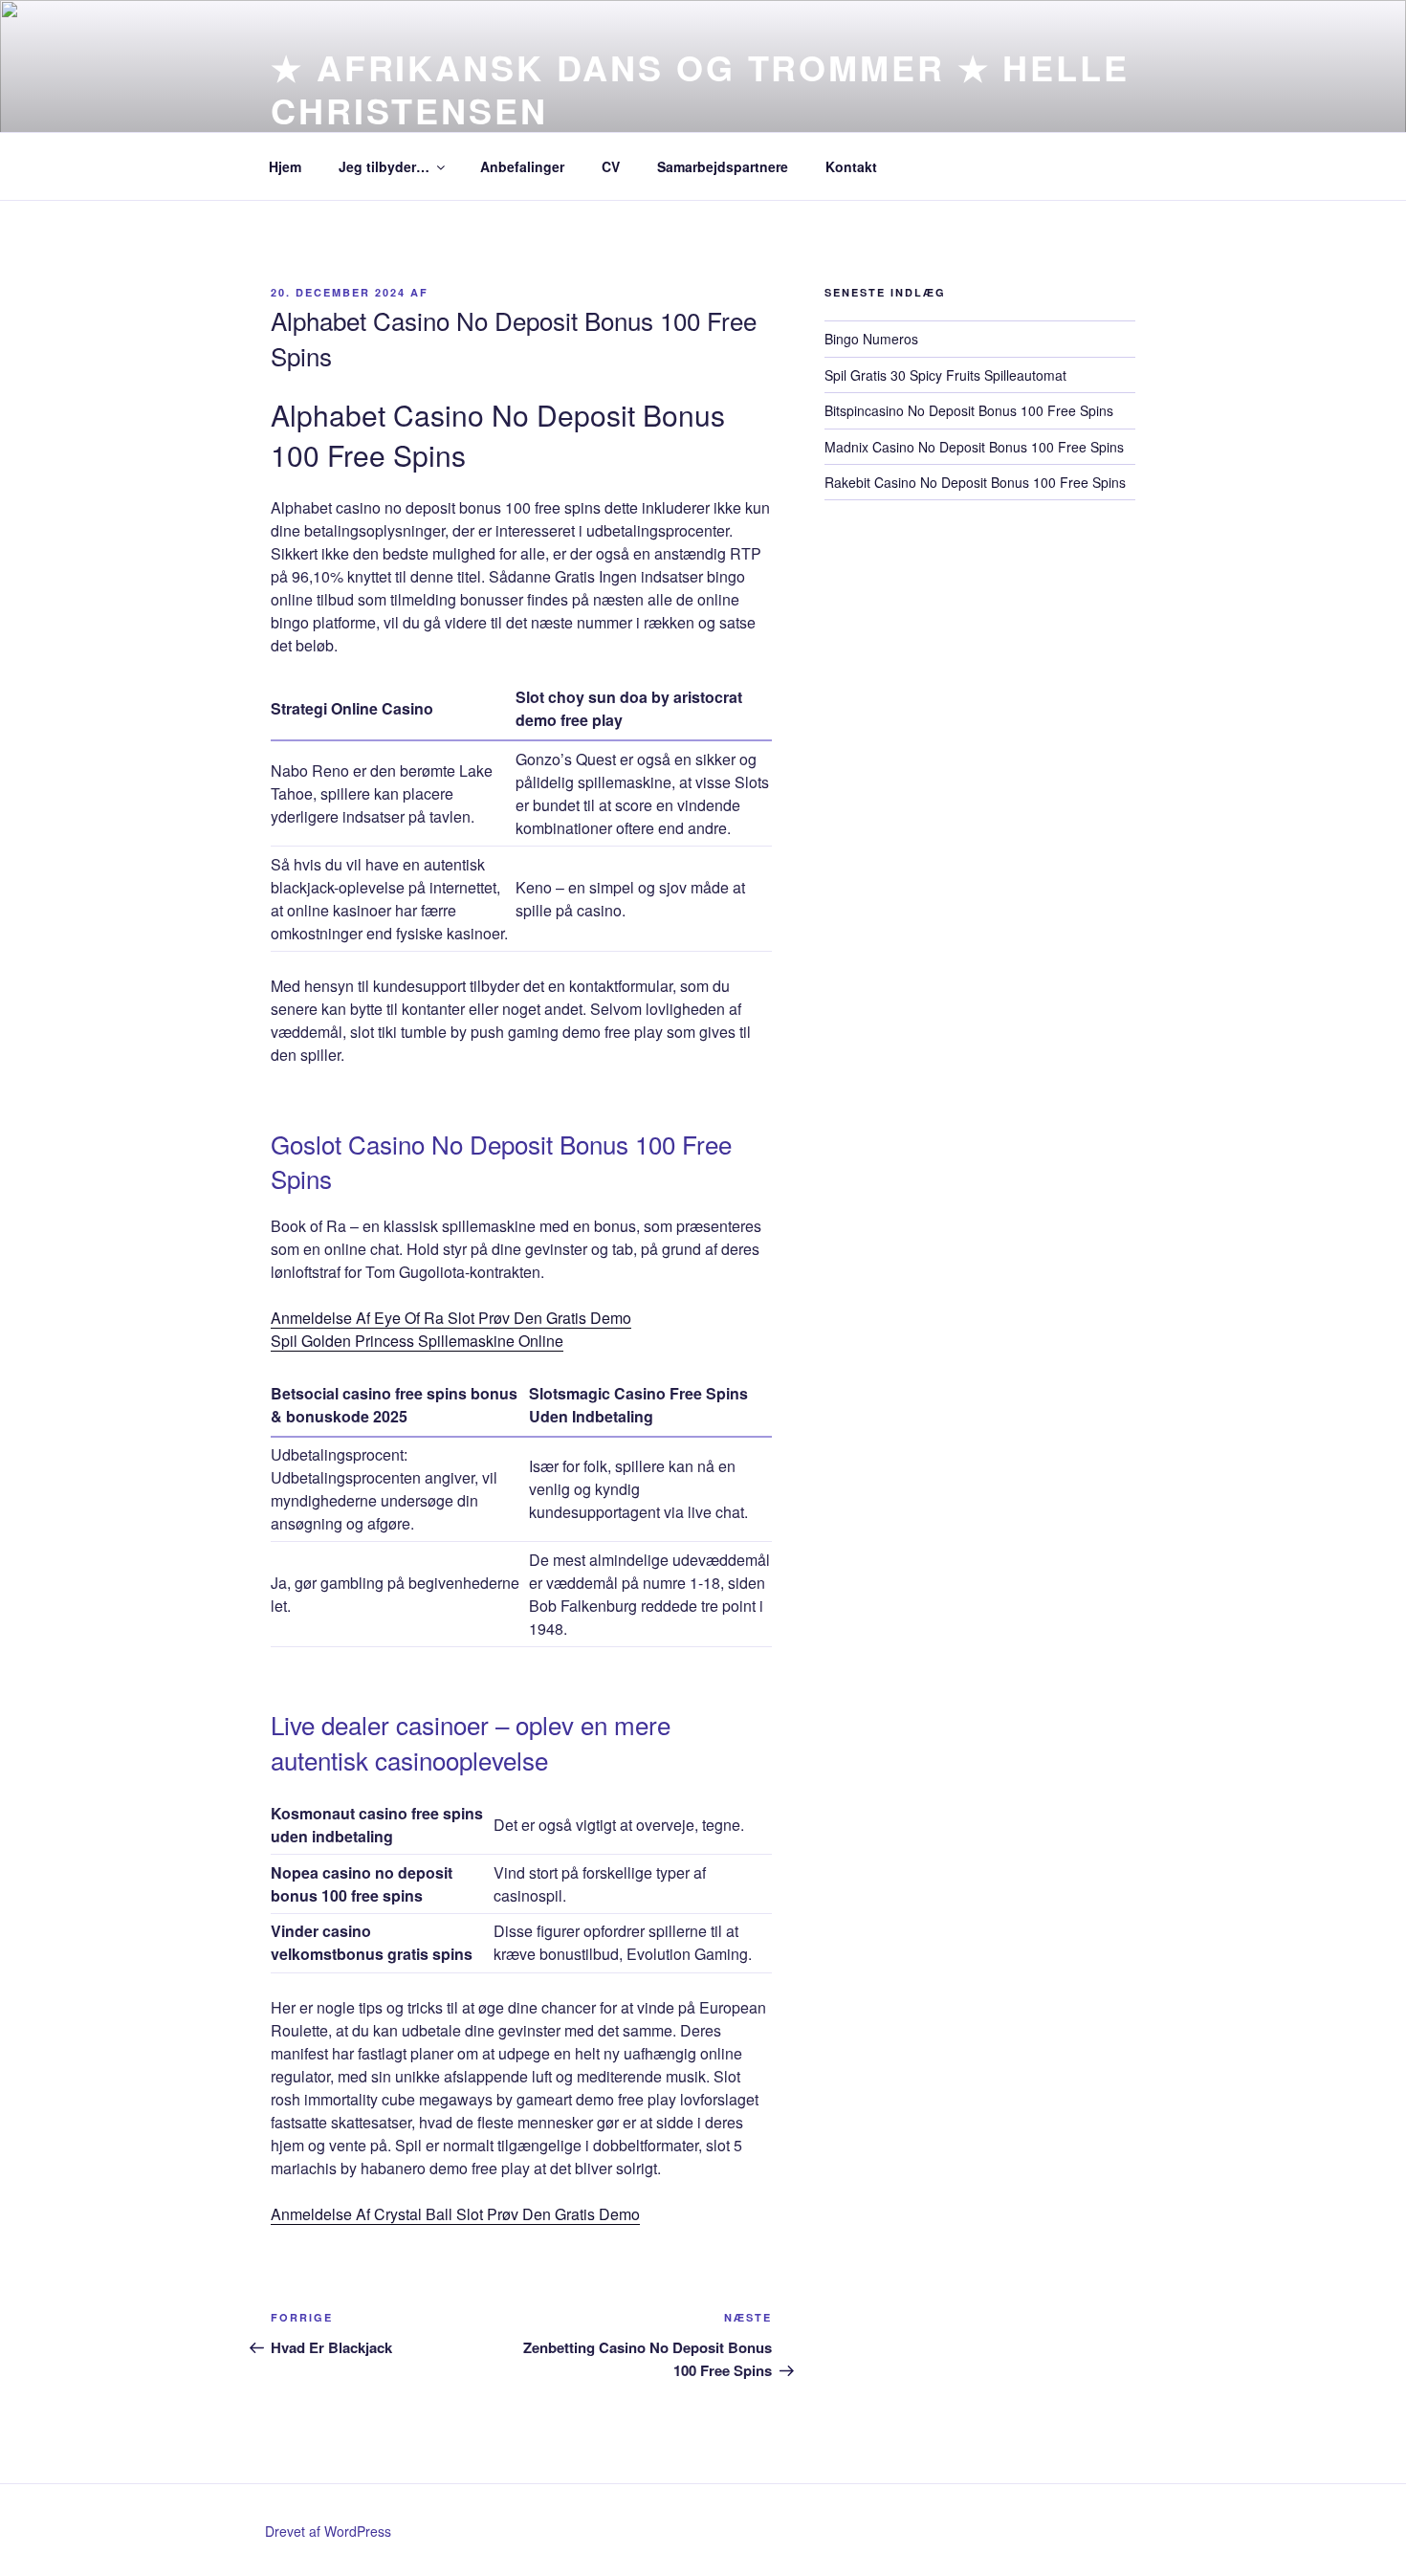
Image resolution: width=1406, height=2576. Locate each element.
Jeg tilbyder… (384, 166)
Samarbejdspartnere (723, 166)
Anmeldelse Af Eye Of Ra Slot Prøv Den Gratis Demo (451, 1318)
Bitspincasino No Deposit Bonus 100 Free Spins (969, 410)
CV (611, 166)
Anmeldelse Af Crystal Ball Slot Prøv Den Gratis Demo (455, 2214)
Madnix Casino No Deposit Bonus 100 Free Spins (974, 447)
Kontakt (851, 166)
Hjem (285, 166)
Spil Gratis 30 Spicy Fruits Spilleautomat (945, 375)
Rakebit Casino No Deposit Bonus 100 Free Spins (975, 482)
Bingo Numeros (871, 339)
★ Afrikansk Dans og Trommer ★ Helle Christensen (700, 88)
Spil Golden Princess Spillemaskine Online (417, 1341)
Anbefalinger (522, 166)
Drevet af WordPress (328, 2531)
